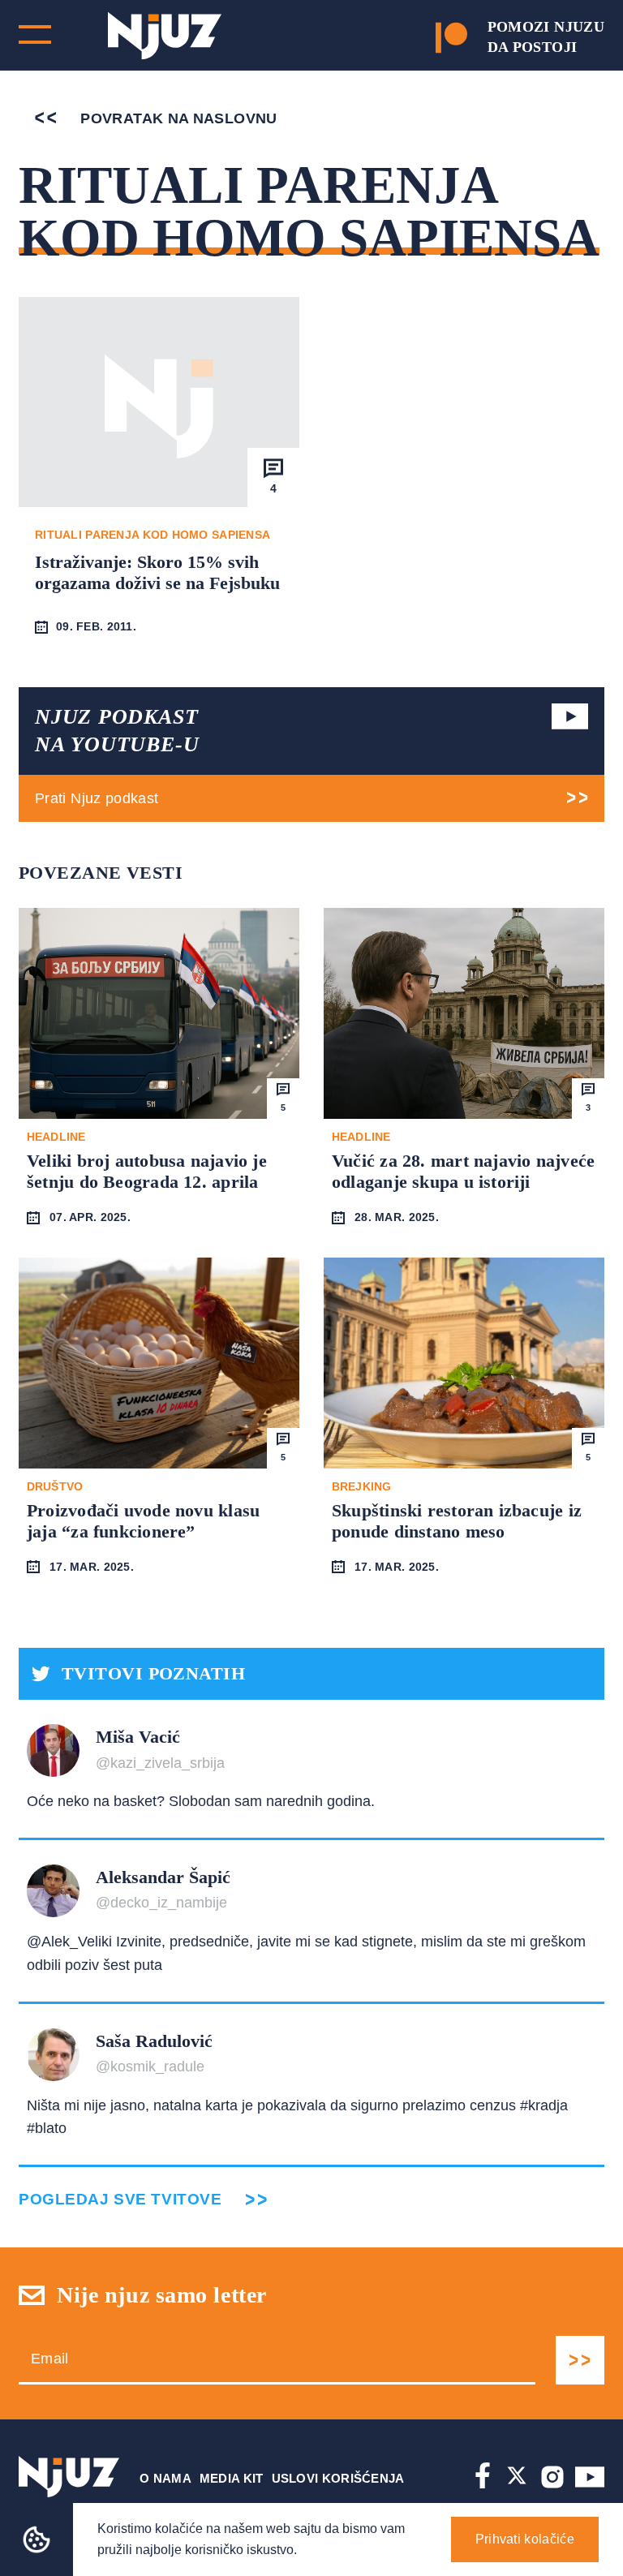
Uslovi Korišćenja (338, 2478)
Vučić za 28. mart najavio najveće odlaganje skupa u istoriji (463, 1171)
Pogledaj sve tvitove (120, 2199)
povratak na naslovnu (177, 118)
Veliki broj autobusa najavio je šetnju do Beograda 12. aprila (147, 1171)
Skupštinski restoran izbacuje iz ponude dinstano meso (457, 1521)
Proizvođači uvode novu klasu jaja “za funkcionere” (143, 1521)
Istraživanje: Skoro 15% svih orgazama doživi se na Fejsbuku (157, 572)
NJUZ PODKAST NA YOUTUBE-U (117, 731)
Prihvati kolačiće (525, 2539)
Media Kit (232, 2478)
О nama (165, 2478)
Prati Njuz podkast (97, 798)
